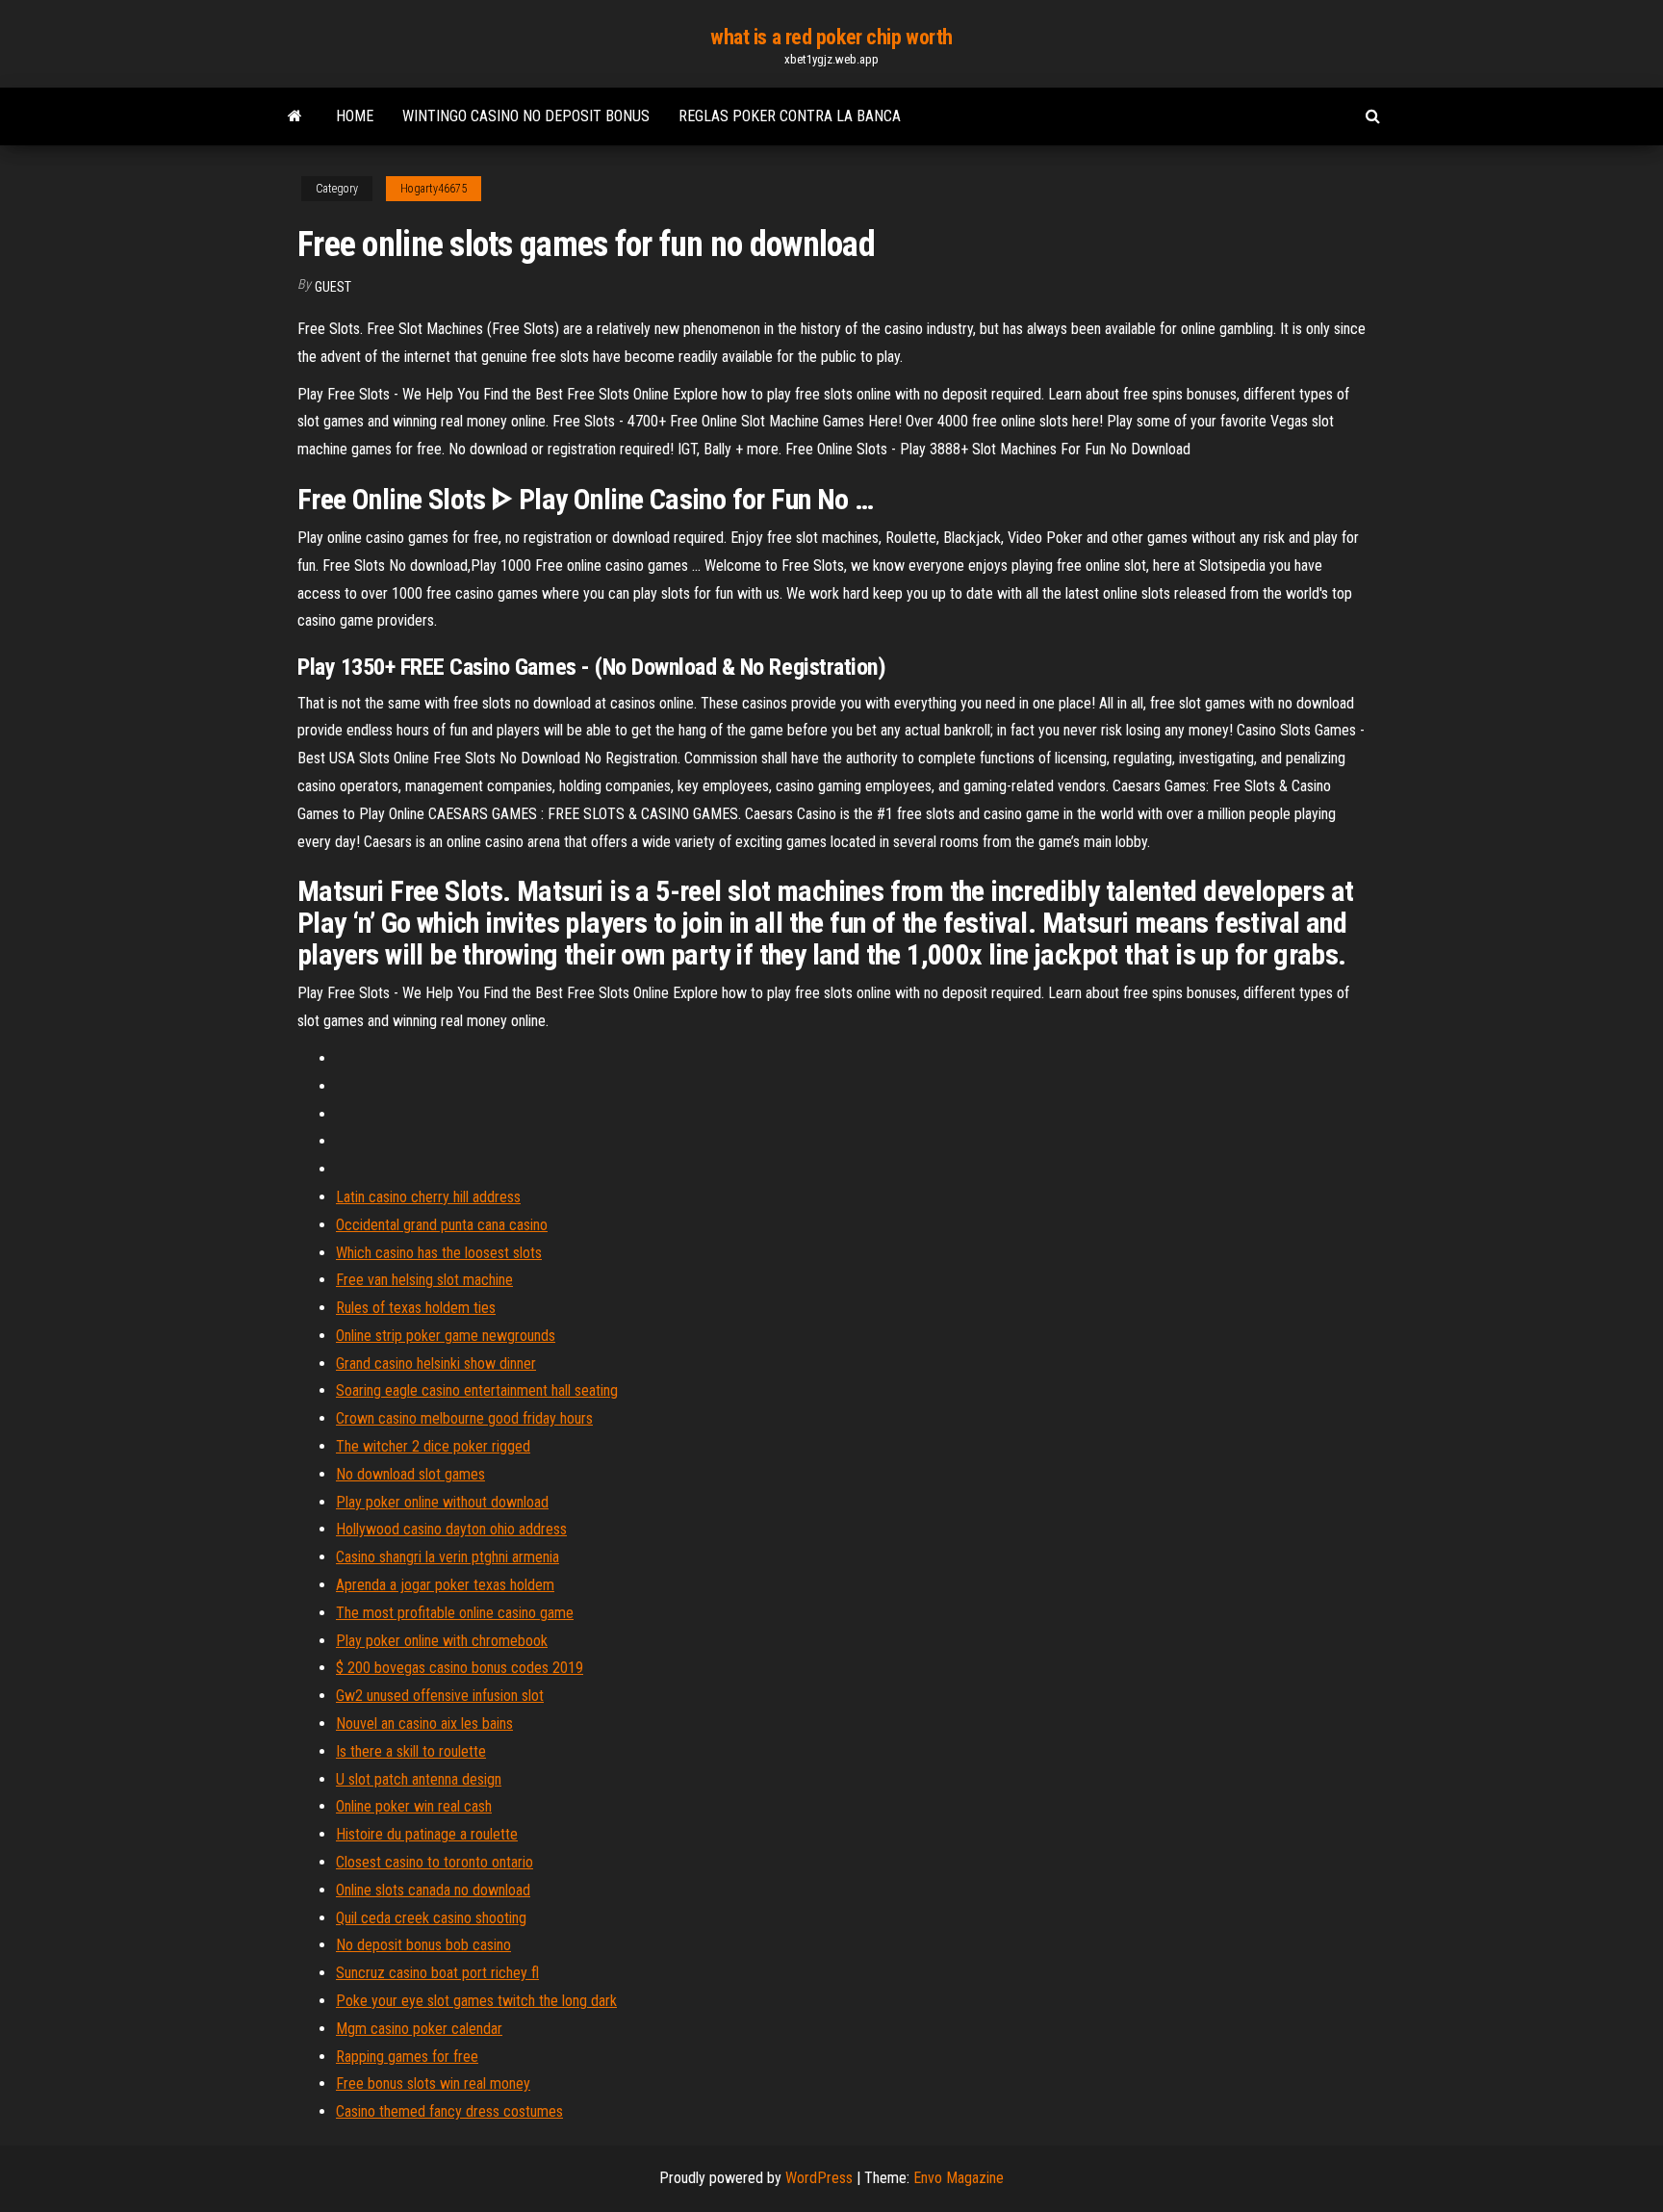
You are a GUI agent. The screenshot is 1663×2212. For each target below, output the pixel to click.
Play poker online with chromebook (442, 1641)
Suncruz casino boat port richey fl (437, 1973)
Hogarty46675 (434, 189)
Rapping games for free (407, 2057)
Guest (333, 287)
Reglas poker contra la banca (790, 116)
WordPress (819, 2178)
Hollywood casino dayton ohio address (451, 1529)
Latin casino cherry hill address (428, 1197)
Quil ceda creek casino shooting (431, 1918)
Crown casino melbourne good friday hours (464, 1418)
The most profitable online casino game (455, 1613)
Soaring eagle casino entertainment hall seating (477, 1390)
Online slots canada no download (433, 1890)
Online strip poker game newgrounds (446, 1336)
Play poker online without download (442, 1502)
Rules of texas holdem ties (416, 1308)
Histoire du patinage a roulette (427, 1834)
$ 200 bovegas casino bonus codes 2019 (460, 1668)
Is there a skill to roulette (411, 1751)
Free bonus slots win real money (433, 2083)
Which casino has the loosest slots (439, 1253)
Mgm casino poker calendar (419, 2029)
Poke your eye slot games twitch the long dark (476, 2001)
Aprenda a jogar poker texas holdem (445, 1585)
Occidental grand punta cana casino (442, 1225)
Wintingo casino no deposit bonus (526, 116)
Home (355, 116)
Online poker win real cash (414, 1806)
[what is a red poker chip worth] (295, 116)
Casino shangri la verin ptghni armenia (448, 1557)
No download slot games (410, 1474)
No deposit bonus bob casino (423, 1945)
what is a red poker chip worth (831, 37)
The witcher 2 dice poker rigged (433, 1446)
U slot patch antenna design (419, 1779)
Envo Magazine (959, 2178)
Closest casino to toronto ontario (435, 1862)
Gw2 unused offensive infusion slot (440, 1696)
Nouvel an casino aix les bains (424, 1723)
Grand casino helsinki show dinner (436, 1363)
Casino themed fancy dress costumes (449, 2111)
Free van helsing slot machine (424, 1280)
